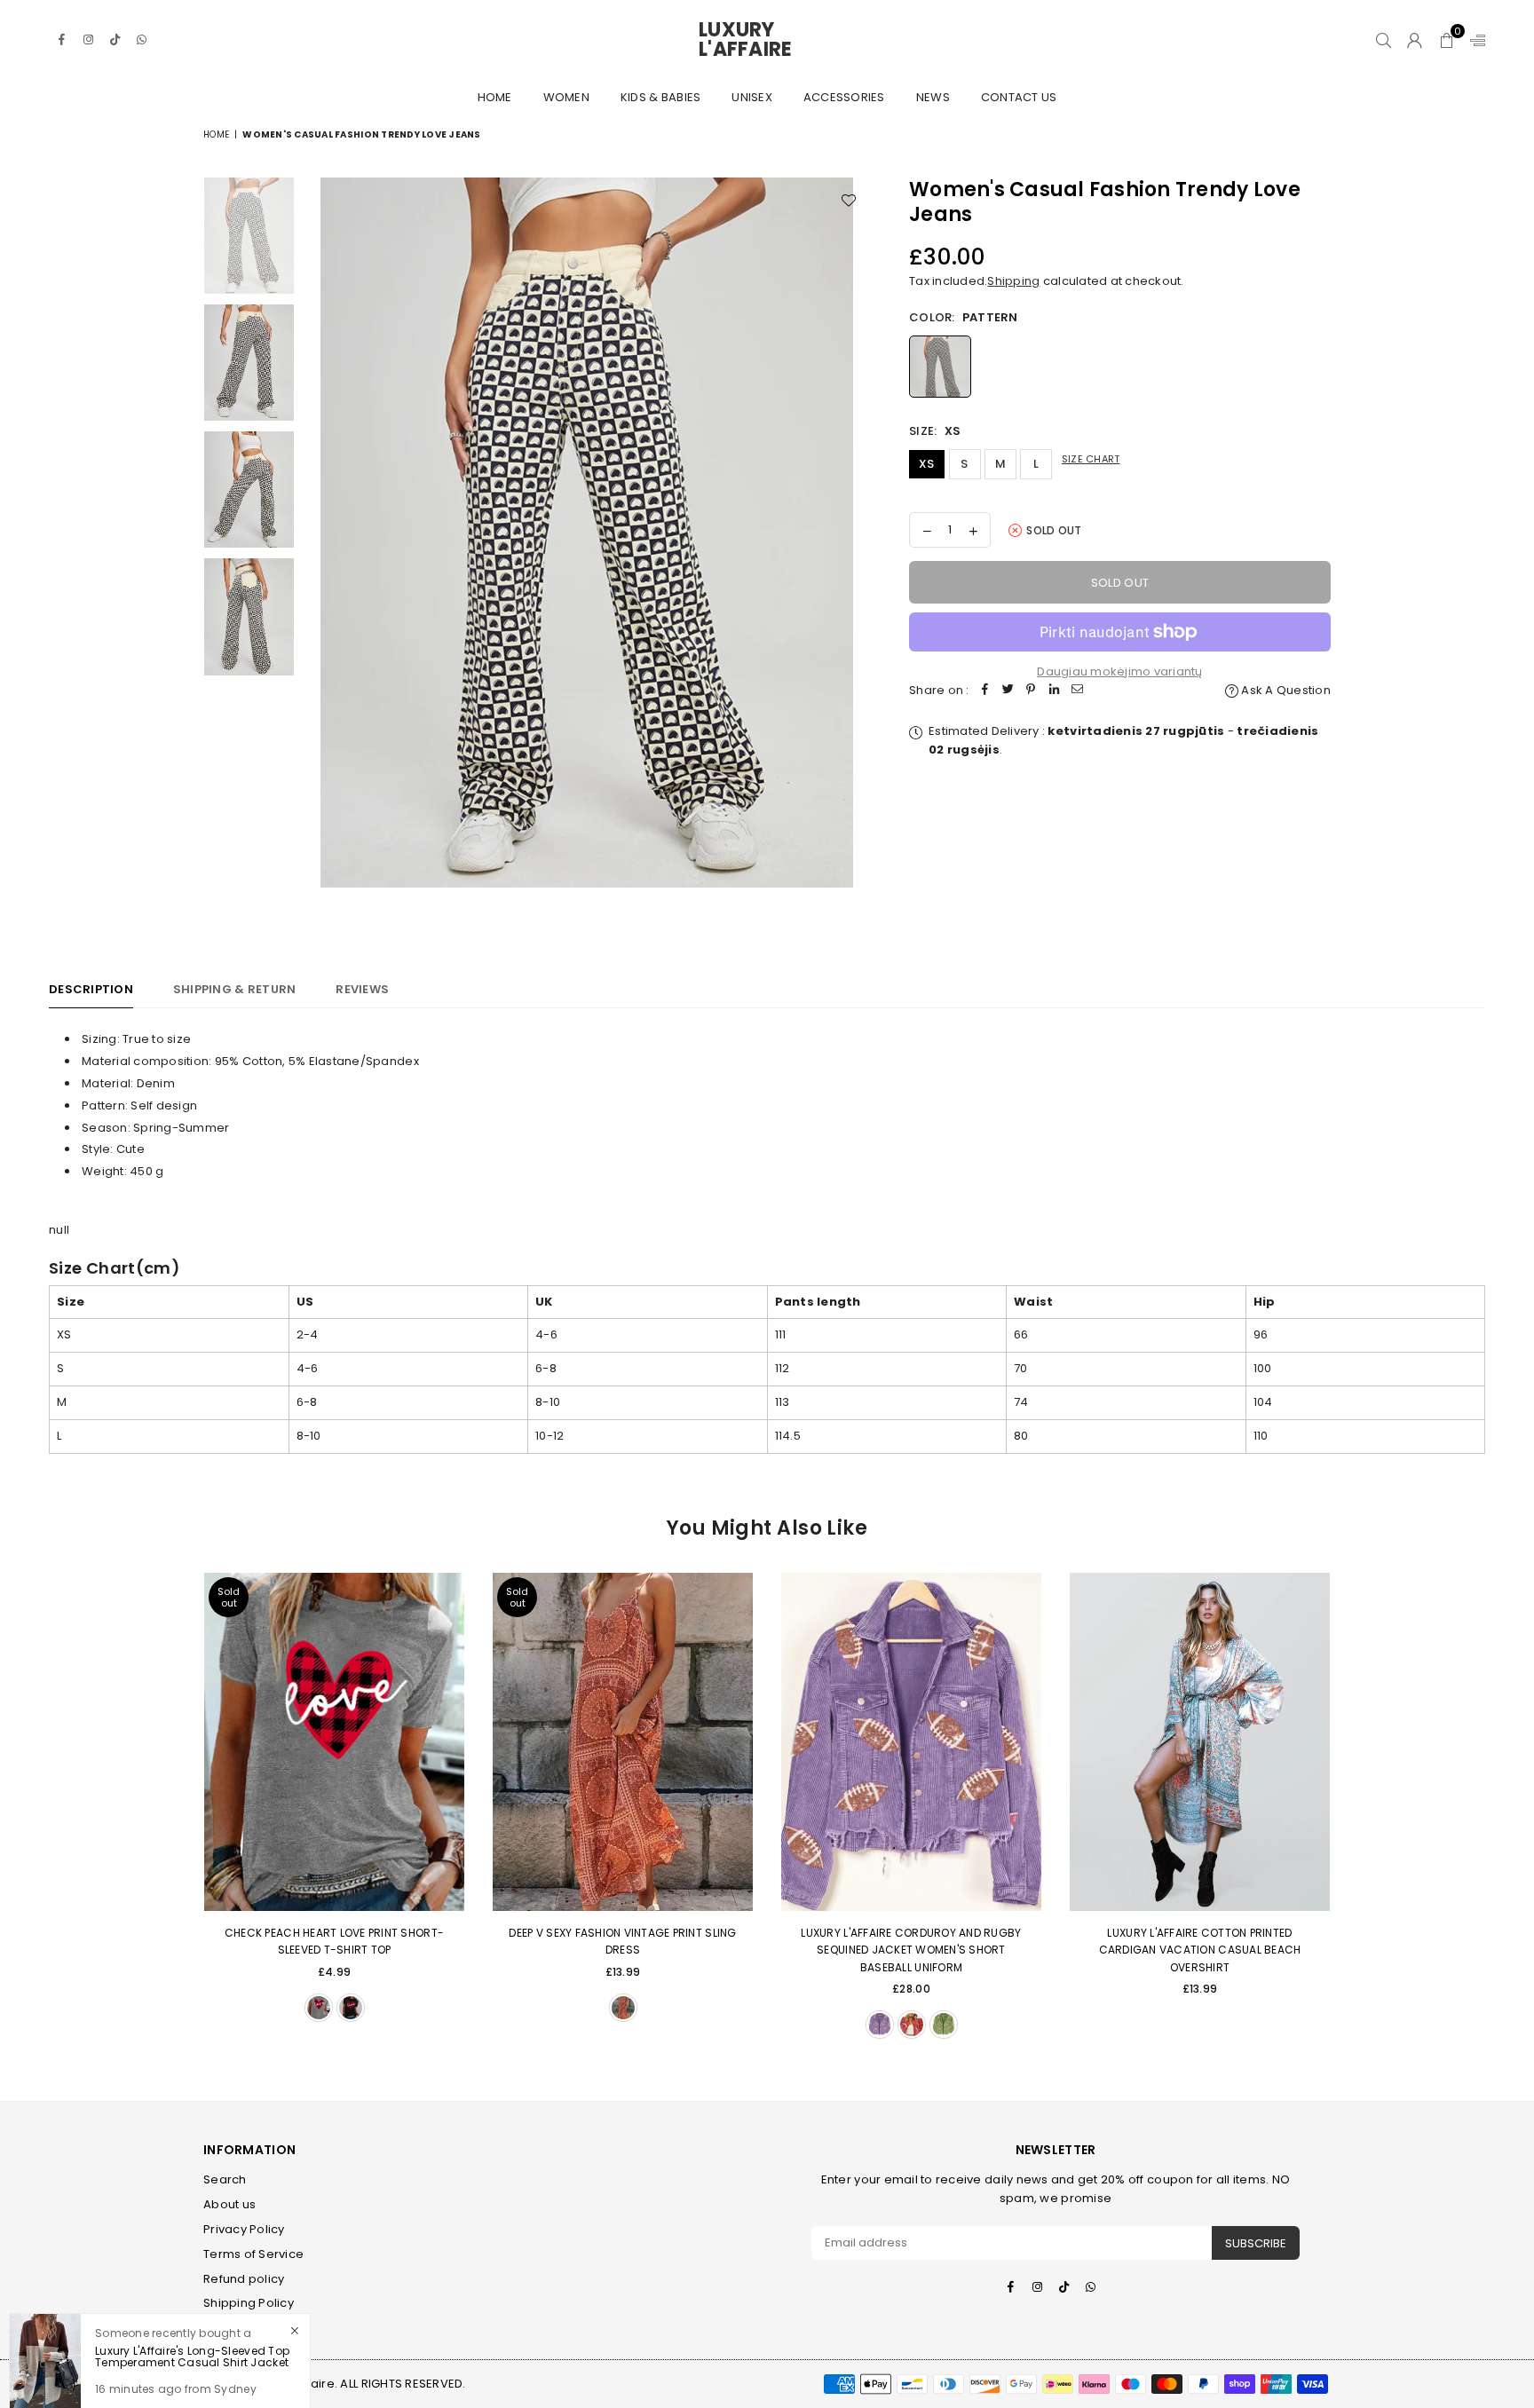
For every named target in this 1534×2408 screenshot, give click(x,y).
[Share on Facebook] (985, 691)
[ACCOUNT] (1415, 40)
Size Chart (1091, 459)
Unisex (752, 97)
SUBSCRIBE (1256, 2243)
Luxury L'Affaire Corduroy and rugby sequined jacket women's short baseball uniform (911, 1950)
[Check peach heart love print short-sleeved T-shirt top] (334, 1742)
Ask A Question (1285, 690)
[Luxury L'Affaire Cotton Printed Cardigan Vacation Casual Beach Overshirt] (1200, 1742)
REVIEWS (362, 989)
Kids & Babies (660, 97)
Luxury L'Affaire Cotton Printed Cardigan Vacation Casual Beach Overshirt (1200, 1950)
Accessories (844, 97)
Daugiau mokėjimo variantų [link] (1120, 671)
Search (225, 2179)
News (933, 97)
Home (495, 97)
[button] (1447, 40)
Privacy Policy (244, 2229)
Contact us (1019, 97)
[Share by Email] (1078, 691)
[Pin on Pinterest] (1032, 691)
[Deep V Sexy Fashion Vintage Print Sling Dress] (623, 1742)
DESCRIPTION (91, 989)
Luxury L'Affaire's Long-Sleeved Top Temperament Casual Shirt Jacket (192, 2345)
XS (927, 464)
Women (566, 97)
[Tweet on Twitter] (1008, 691)
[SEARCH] (1384, 40)
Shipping (1013, 281)
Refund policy (244, 2279)
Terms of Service (253, 2254)
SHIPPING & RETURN (234, 989)
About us (229, 2204)
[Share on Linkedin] (1055, 691)
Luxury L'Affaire (767, 40)
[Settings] (1474, 40)
